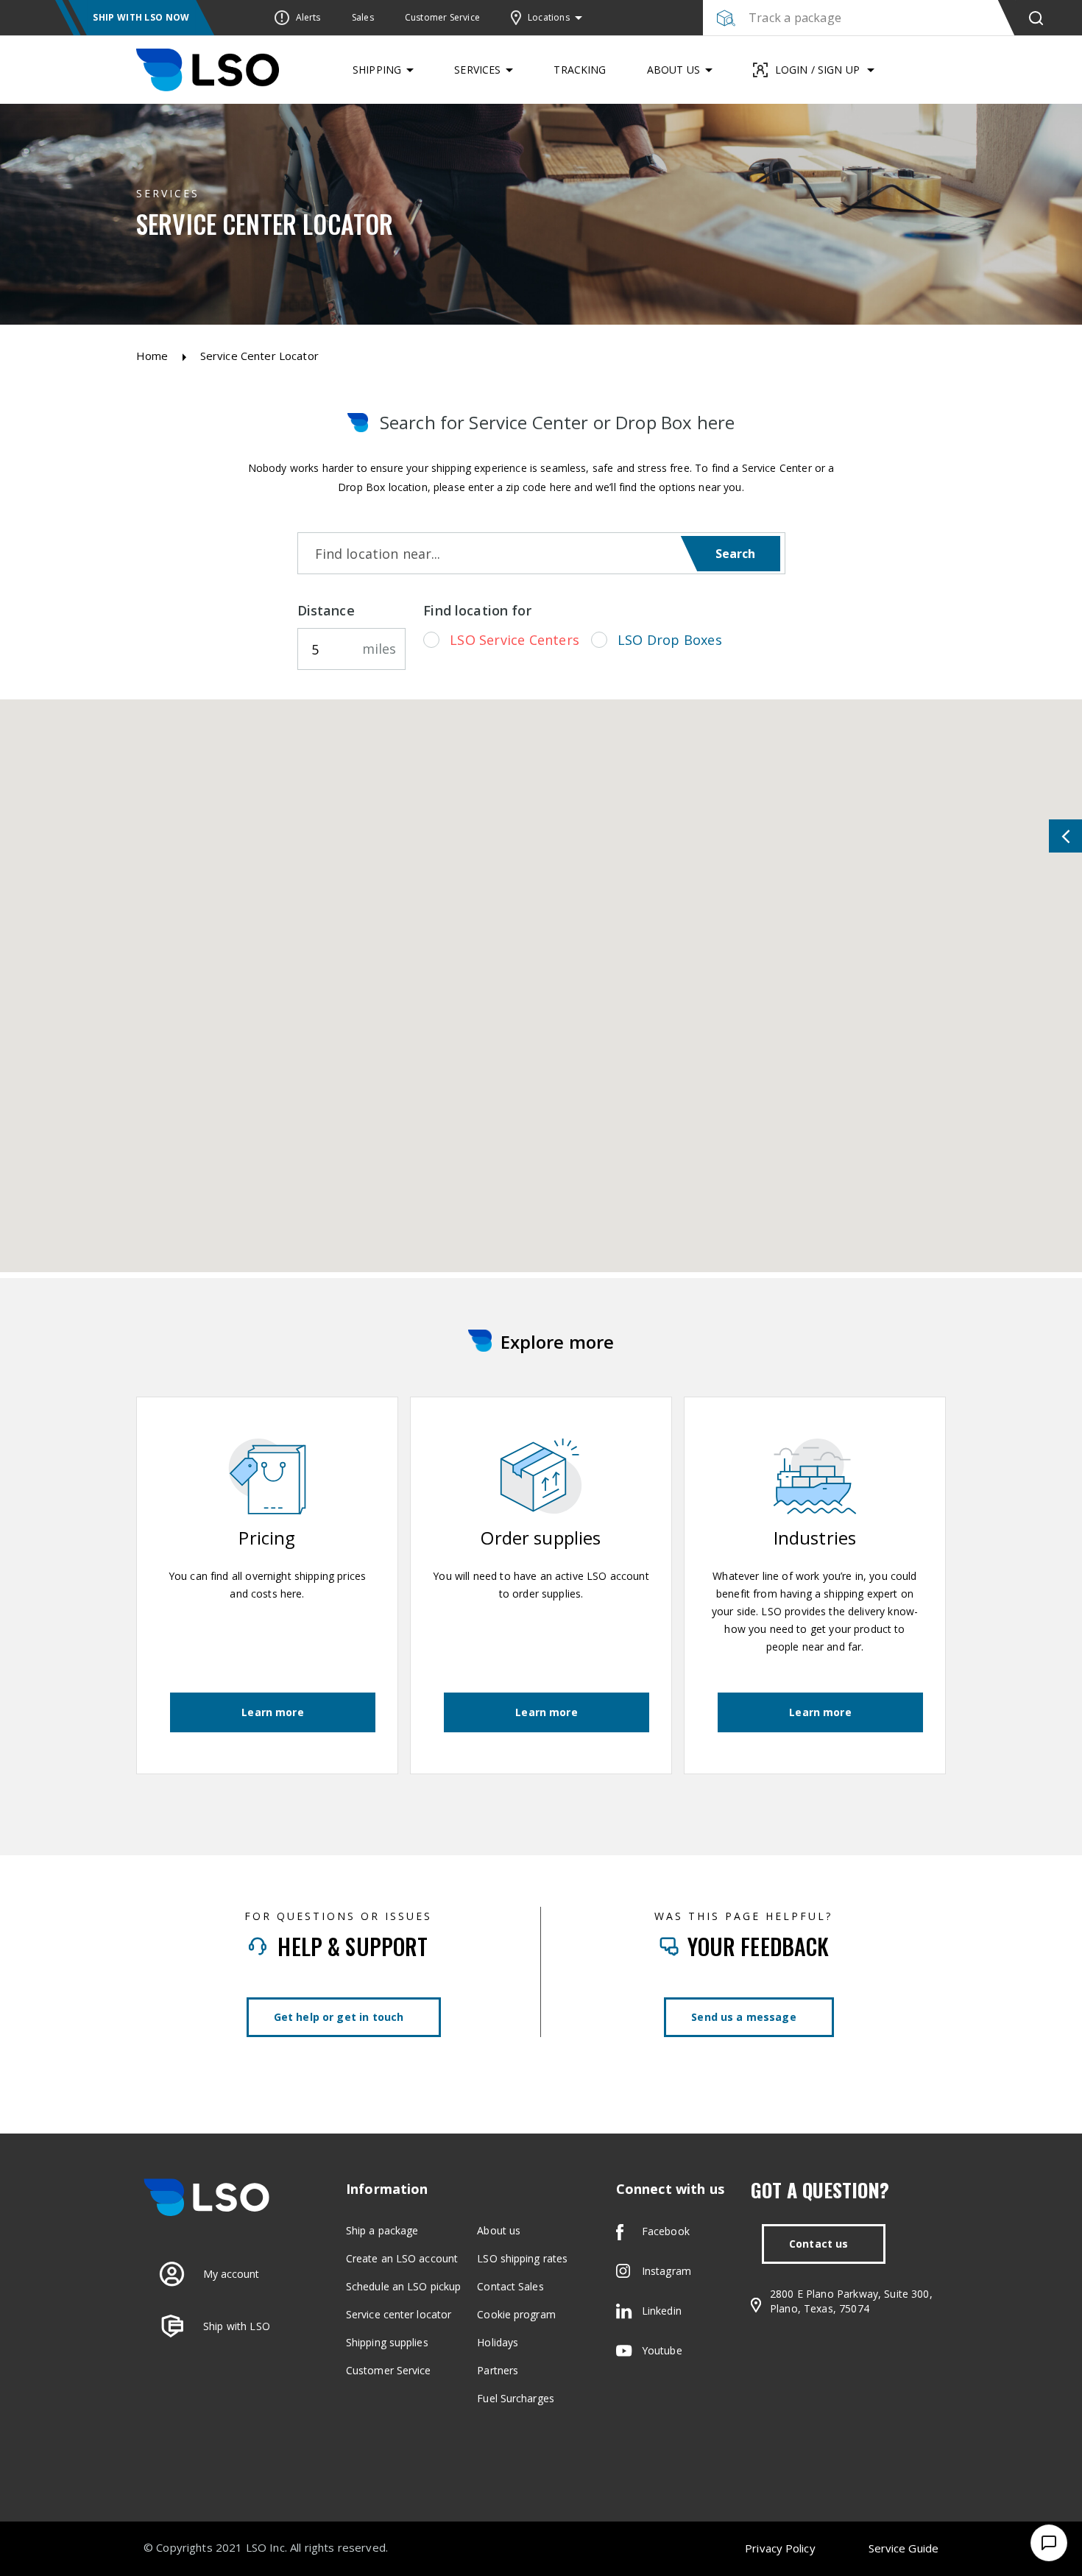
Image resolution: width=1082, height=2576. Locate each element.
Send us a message (744, 2017)
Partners (498, 2370)
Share (1054, 836)
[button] (550, 18)
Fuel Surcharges (516, 2398)
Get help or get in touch (339, 2017)
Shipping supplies (387, 2342)
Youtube (662, 2350)
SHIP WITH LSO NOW (141, 17)
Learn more (273, 1712)
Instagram (666, 2271)
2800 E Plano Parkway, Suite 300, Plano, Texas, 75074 (851, 2301)
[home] (208, 70)
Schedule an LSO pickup (403, 2286)
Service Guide (904, 2548)
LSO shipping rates (522, 2258)
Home (152, 356)
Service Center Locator (259, 356)
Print (970, 836)
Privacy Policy (780, 2548)
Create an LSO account (402, 2258)
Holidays (498, 2342)
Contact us (819, 2244)
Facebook (666, 2231)
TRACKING (580, 70)
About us (499, 2230)
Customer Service (389, 2370)
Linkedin (662, 2311)
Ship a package (382, 2230)
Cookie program (516, 2314)
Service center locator (399, 2314)
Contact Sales (510, 2286)
